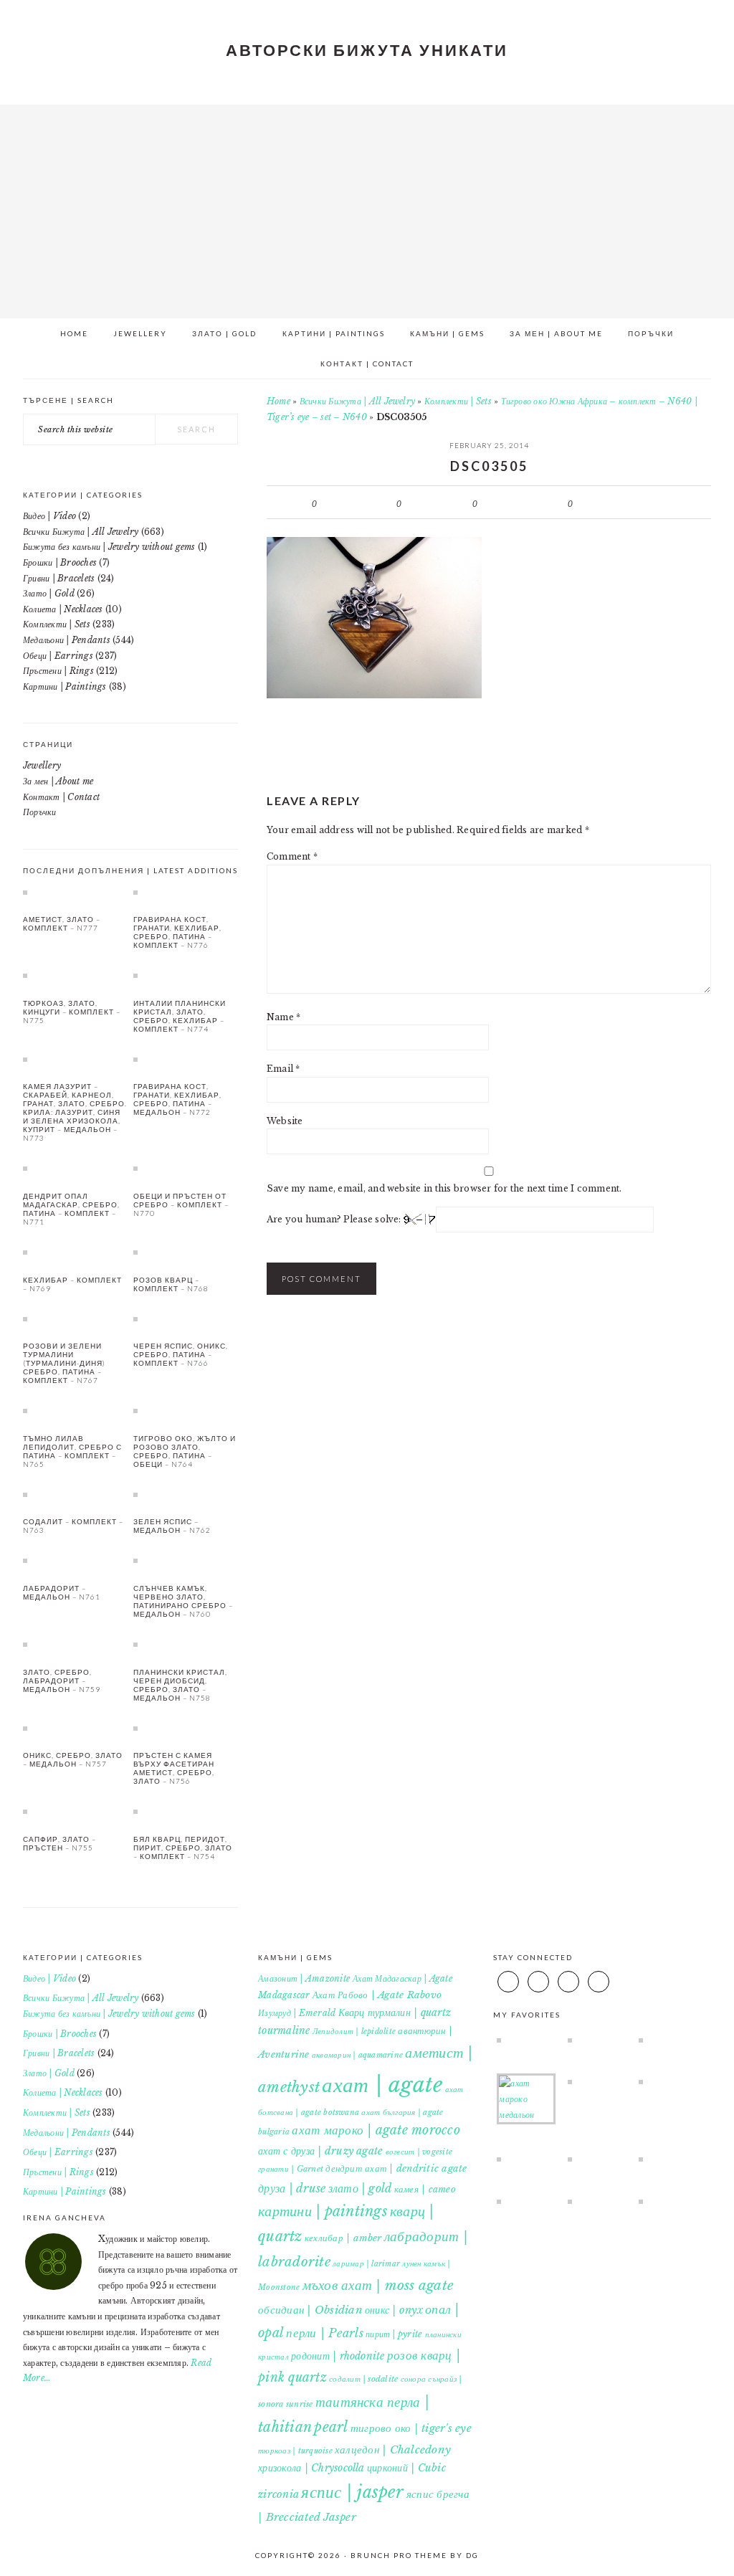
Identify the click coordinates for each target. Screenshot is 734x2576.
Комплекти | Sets (458, 401)
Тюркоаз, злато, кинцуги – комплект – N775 (72, 1012)
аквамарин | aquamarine (357, 2055)
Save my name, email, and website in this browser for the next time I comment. (444, 1188)
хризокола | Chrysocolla (311, 2468)
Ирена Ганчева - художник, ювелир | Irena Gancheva (367, 206)
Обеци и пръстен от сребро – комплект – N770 (181, 1204)
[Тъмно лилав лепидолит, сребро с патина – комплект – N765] (75, 1410)
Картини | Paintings (65, 686)
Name (283, 1017)
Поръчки (40, 812)
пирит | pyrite (394, 2334)
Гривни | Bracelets (59, 578)
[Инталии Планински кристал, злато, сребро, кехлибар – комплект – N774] (186, 975)
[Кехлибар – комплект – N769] (75, 1252)
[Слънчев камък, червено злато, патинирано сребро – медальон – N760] (186, 1560)
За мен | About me (58, 781)
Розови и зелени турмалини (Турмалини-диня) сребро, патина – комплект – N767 (64, 1363)
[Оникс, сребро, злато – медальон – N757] (75, 1728)
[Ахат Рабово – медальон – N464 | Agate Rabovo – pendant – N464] (597, 2081)
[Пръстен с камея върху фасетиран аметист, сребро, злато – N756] (186, 1728)
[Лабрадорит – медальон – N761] (75, 1560)
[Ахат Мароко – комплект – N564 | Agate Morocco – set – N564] (668, 2159)
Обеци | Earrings (58, 656)
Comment (292, 856)
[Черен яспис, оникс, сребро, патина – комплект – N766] (186, 1318)
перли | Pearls (324, 2333)
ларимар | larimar (366, 2264)
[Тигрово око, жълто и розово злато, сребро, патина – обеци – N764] (186, 1410)
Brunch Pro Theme (399, 2555)
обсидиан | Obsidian (310, 2310)
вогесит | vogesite (419, 2152)
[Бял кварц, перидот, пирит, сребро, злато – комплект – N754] (186, 1811)
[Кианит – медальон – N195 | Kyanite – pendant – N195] (526, 2040)
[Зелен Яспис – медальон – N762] (186, 1494)
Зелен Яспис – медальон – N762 (172, 1526)
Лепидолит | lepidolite (354, 2031)
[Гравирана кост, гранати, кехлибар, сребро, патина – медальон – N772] (186, 1059)
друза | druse (292, 2188)
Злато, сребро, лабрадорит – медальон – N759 (62, 1681)
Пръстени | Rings (58, 671)
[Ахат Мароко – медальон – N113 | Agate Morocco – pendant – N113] (526, 2099)
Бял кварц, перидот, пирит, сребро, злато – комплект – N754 (183, 1848)
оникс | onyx (394, 2310)
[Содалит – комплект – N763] (75, 1494)
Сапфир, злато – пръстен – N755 (59, 1843)
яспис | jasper (352, 2492)
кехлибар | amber (343, 2238)
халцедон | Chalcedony (393, 2449)
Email (283, 1069)
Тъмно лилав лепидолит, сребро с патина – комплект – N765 (72, 1451)
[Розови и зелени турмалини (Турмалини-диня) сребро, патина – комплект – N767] (75, 1318)
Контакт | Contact (61, 797)
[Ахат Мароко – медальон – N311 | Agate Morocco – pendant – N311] (597, 2159)
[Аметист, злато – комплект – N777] (75, 892)
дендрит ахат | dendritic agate (396, 2168)
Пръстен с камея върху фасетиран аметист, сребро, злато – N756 (174, 1768)
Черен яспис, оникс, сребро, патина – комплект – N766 (181, 1354)
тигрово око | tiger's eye (411, 2428)
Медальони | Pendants (67, 640)
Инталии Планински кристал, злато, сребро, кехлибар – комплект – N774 (180, 1016)
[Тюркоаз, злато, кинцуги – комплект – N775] (75, 975)
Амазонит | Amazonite (304, 1978)
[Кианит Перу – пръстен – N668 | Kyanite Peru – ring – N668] (526, 2201)
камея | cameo (425, 2189)
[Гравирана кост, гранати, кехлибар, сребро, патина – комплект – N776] (186, 892)
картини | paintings (323, 2211)
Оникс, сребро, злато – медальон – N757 (73, 1759)
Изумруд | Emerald (297, 2013)
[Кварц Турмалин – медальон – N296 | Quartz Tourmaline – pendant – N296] (668, 2040)
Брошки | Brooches (60, 562)
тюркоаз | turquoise (295, 2451)
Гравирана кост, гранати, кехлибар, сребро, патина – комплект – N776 (177, 932)
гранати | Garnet (291, 2169)
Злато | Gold (49, 593)
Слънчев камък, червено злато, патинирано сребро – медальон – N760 (183, 1601)
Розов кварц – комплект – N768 (171, 1284)
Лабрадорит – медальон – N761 (62, 1592)
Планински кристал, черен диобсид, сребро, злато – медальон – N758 (180, 1685)
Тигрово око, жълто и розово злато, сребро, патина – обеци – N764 (185, 1451)
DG (472, 2555)
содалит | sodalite (363, 2379)
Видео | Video (49, 516)
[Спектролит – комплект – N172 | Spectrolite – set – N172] (597, 2201)
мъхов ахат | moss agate (378, 2285)
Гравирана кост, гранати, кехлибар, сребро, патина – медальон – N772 (177, 1099)
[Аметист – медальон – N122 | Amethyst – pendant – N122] (597, 2040)
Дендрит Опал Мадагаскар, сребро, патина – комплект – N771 (71, 1209)
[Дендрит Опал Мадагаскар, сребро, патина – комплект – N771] (75, 1168)
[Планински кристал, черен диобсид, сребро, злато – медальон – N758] (186, 1644)
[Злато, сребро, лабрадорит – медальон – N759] (75, 1644)
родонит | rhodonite (338, 2356)
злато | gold (360, 2188)
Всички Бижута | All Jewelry (357, 401)
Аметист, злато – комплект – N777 (62, 923)
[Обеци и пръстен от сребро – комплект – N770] (186, 1168)
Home (278, 401)
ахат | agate (382, 2085)
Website (285, 1121)
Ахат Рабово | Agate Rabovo (377, 1995)
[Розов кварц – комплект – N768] (186, 1252)
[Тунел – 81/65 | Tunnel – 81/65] (668, 2201)
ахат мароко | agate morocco (376, 2130)
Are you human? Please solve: (335, 1219)
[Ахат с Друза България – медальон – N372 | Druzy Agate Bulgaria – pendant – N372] (668, 2081)
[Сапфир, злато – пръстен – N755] (75, 1811)
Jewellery (42, 765)
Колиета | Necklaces (63, 609)
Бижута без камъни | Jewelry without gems (109, 547)
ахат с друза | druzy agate (320, 2151)
